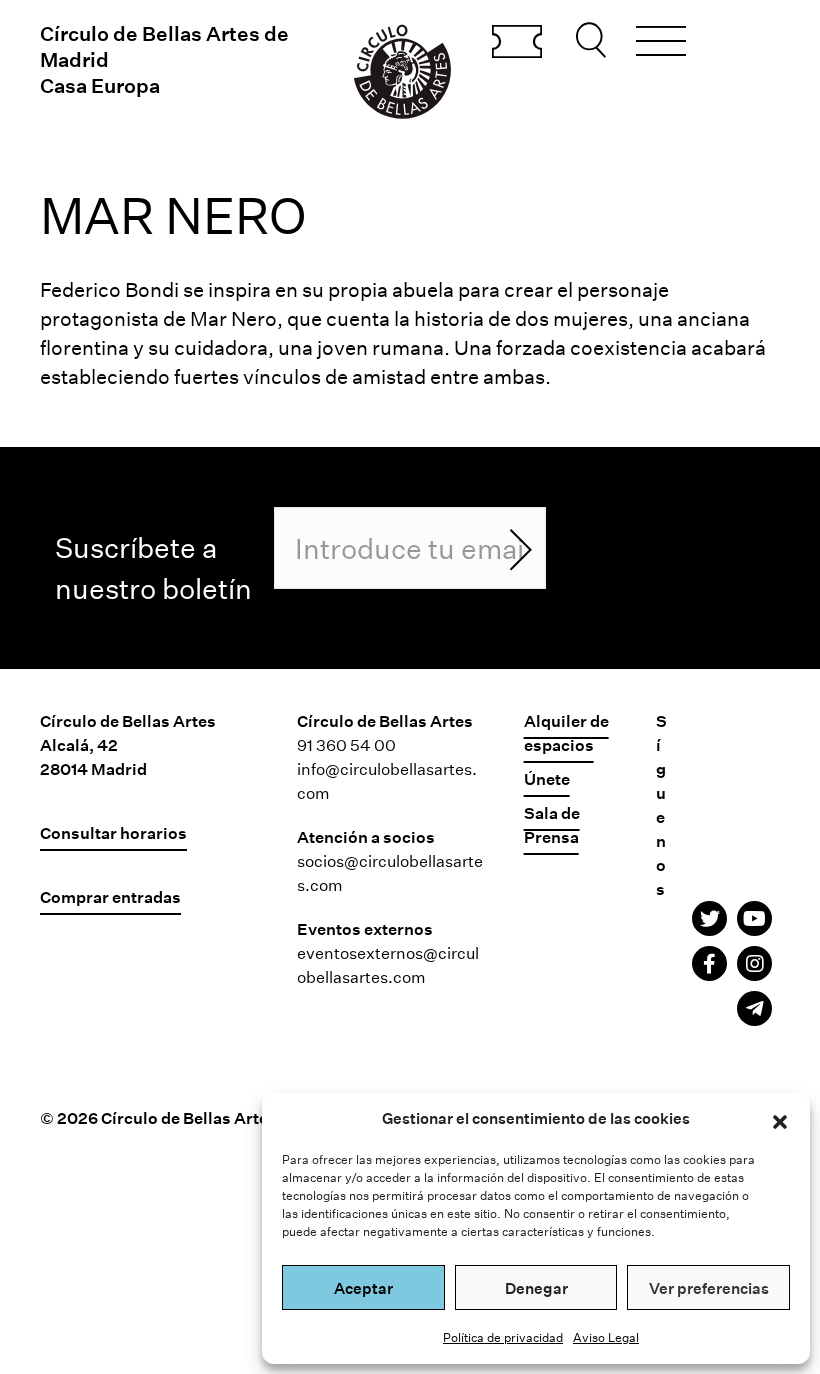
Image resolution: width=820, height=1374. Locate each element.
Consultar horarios (113, 832)
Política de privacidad (503, 1337)
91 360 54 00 (346, 744)
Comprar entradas (517, 43)
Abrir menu (661, 44)
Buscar (594, 40)
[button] (780, 1119)
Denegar (536, 1288)
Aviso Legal (606, 1337)
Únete (547, 778)
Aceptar (363, 1288)
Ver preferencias (709, 1288)
